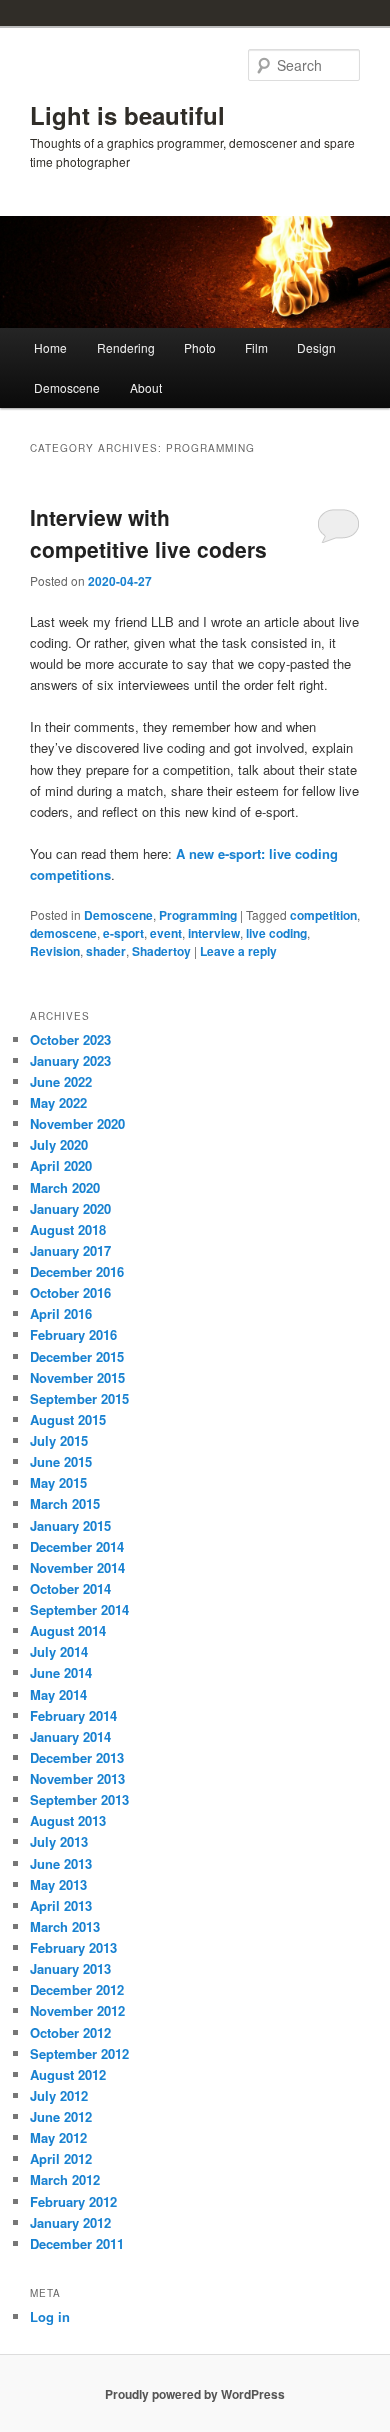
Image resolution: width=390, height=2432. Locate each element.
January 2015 (70, 1525)
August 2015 (68, 1419)
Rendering (126, 347)
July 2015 (59, 1440)
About (146, 387)
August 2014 (68, 1630)
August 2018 (68, 1229)
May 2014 (58, 1694)
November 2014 (77, 1567)
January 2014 (70, 1736)
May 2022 (58, 1102)
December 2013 (77, 1757)
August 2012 (68, 2074)
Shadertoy (161, 951)
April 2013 (61, 1905)
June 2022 (61, 1081)
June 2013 (61, 1863)
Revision (55, 951)
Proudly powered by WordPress (195, 2394)
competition (323, 915)
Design (316, 347)
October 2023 (70, 1039)
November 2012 (77, 2010)
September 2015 (79, 1398)
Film (256, 347)
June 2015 (61, 1461)
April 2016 (61, 1313)
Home (50, 347)
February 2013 (73, 1947)
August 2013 (68, 1820)
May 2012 (58, 2137)
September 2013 (79, 1799)
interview (214, 933)
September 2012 (79, 2053)
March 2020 (65, 1187)
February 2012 (73, 2201)
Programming (198, 915)
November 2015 (77, 1377)
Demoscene (67, 387)
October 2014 (70, 1588)
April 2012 (61, 2158)
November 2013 (77, 1778)
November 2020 (77, 1123)
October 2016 (70, 1292)
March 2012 (65, 2179)
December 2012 (77, 1989)
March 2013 (65, 1926)
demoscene (63, 933)
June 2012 (61, 2116)
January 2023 (70, 1060)
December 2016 (77, 1271)
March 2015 (65, 1503)
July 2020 (59, 1144)
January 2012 (70, 2222)
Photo (200, 347)
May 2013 (58, 1884)
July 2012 (59, 2095)
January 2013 (70, 1968)
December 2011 (77, 2243)
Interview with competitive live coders (148, 533)
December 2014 (77, 1546)
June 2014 (61, 1672)
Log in (50, 2316)
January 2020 (70, 1208)
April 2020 (61, 1165)
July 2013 (59, 1841)
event (166, 933)
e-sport (123, 933)
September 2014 (79, 1609)
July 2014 (59, 1651)
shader (106, 951)
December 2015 (77, 1356)
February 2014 (73, 1715)
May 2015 (58, 1482)
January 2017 (70, 1250)
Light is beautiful (127, 115)
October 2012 (70, 2032)
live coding (276, 933)
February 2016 (73, 1334)
